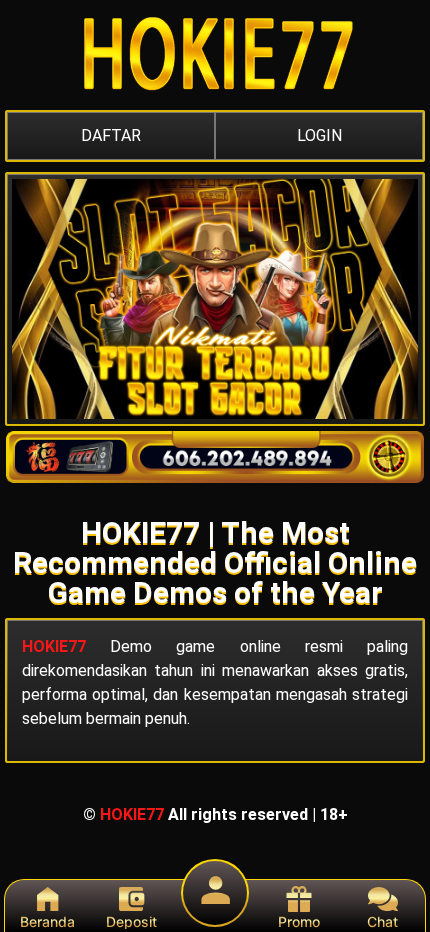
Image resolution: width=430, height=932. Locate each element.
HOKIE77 (54, 646)
